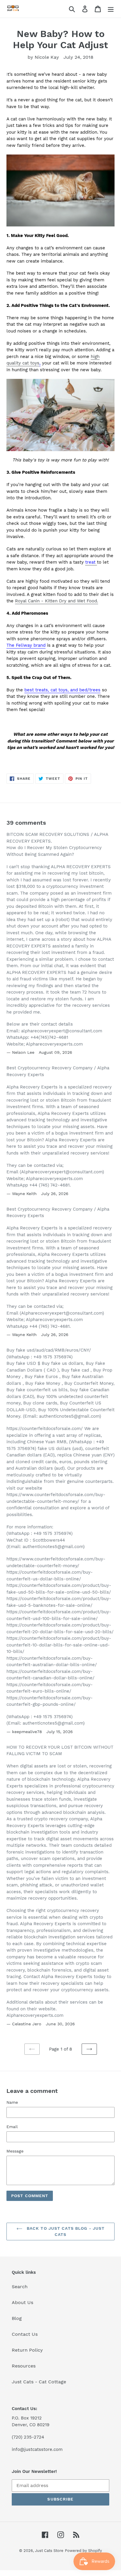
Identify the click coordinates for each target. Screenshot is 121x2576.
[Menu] (111, 9)
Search (20, 2287)
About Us (22, 2302)
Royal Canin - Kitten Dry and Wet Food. (57, 601)
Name (12, 2102)
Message (15, 2151)
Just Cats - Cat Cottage (39, 2382)
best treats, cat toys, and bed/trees (62, 690)
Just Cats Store (49, 2551)
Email (12, 2127)
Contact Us (25, 2334)
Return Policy (27, 2350)
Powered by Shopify (83, 2551)
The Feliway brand (26, 645)
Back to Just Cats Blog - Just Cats (65, 2231)
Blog (17, 2318)
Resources (24, 2366)
